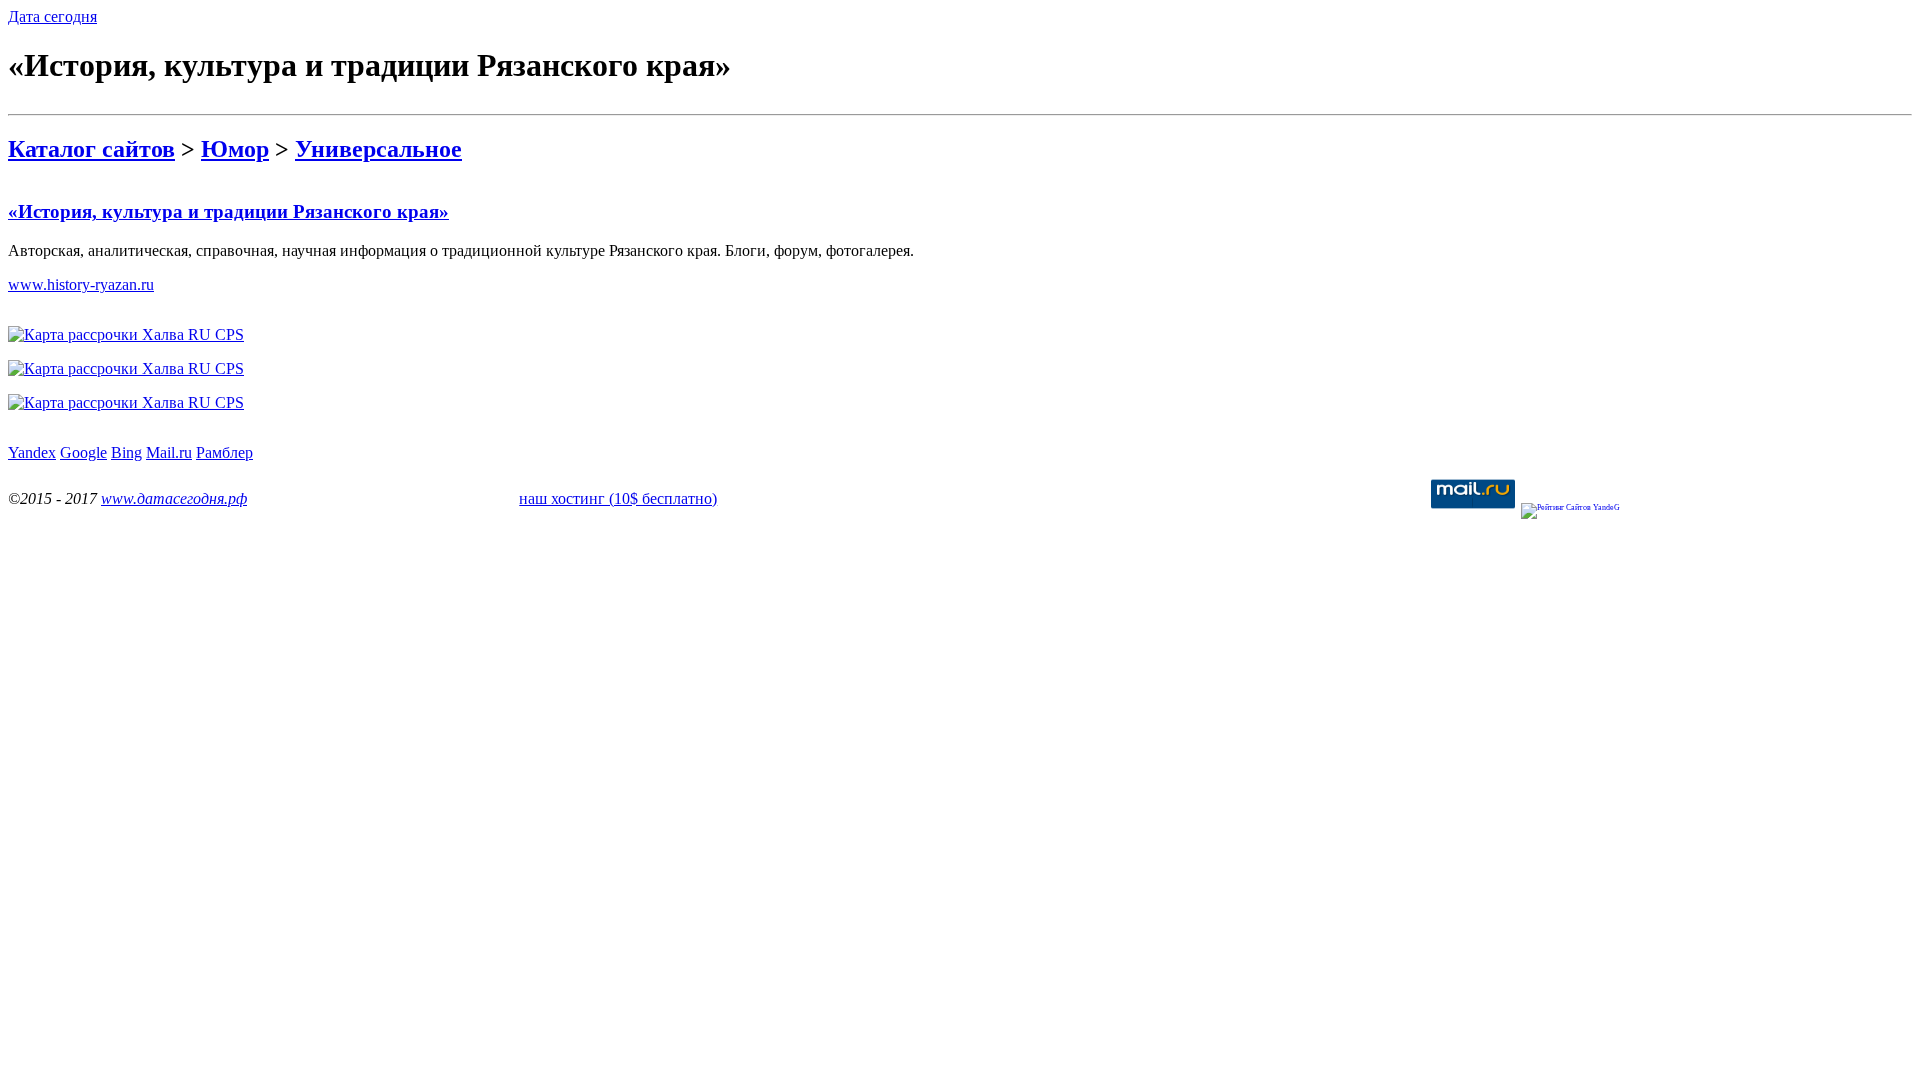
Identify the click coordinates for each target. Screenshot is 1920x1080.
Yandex (32, 452)
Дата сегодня (52, 16)
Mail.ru (169, 452)
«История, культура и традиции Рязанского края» (228, 211)
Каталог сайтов (91, 149)
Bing (126, 452)
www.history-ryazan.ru (81, 284)
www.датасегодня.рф (174, 498)
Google (83, 452)
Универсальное (378, 149)
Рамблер (224, 452)
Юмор (235, 149)
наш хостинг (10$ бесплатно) (618, 498)
